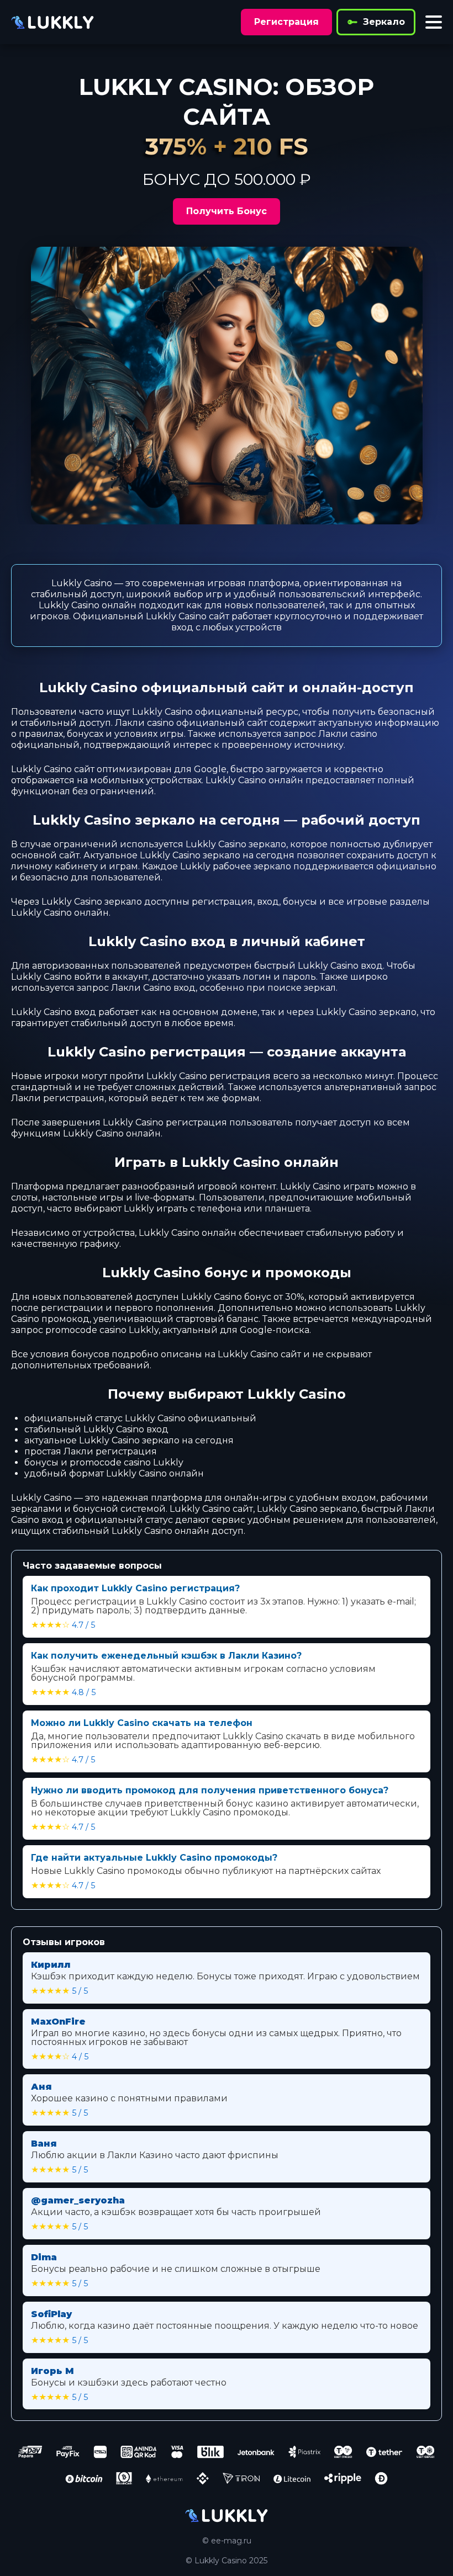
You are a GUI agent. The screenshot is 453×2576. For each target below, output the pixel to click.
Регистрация (286, 22)
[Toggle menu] (434, 22)
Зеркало (384, 22)
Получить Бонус (227, 211)
